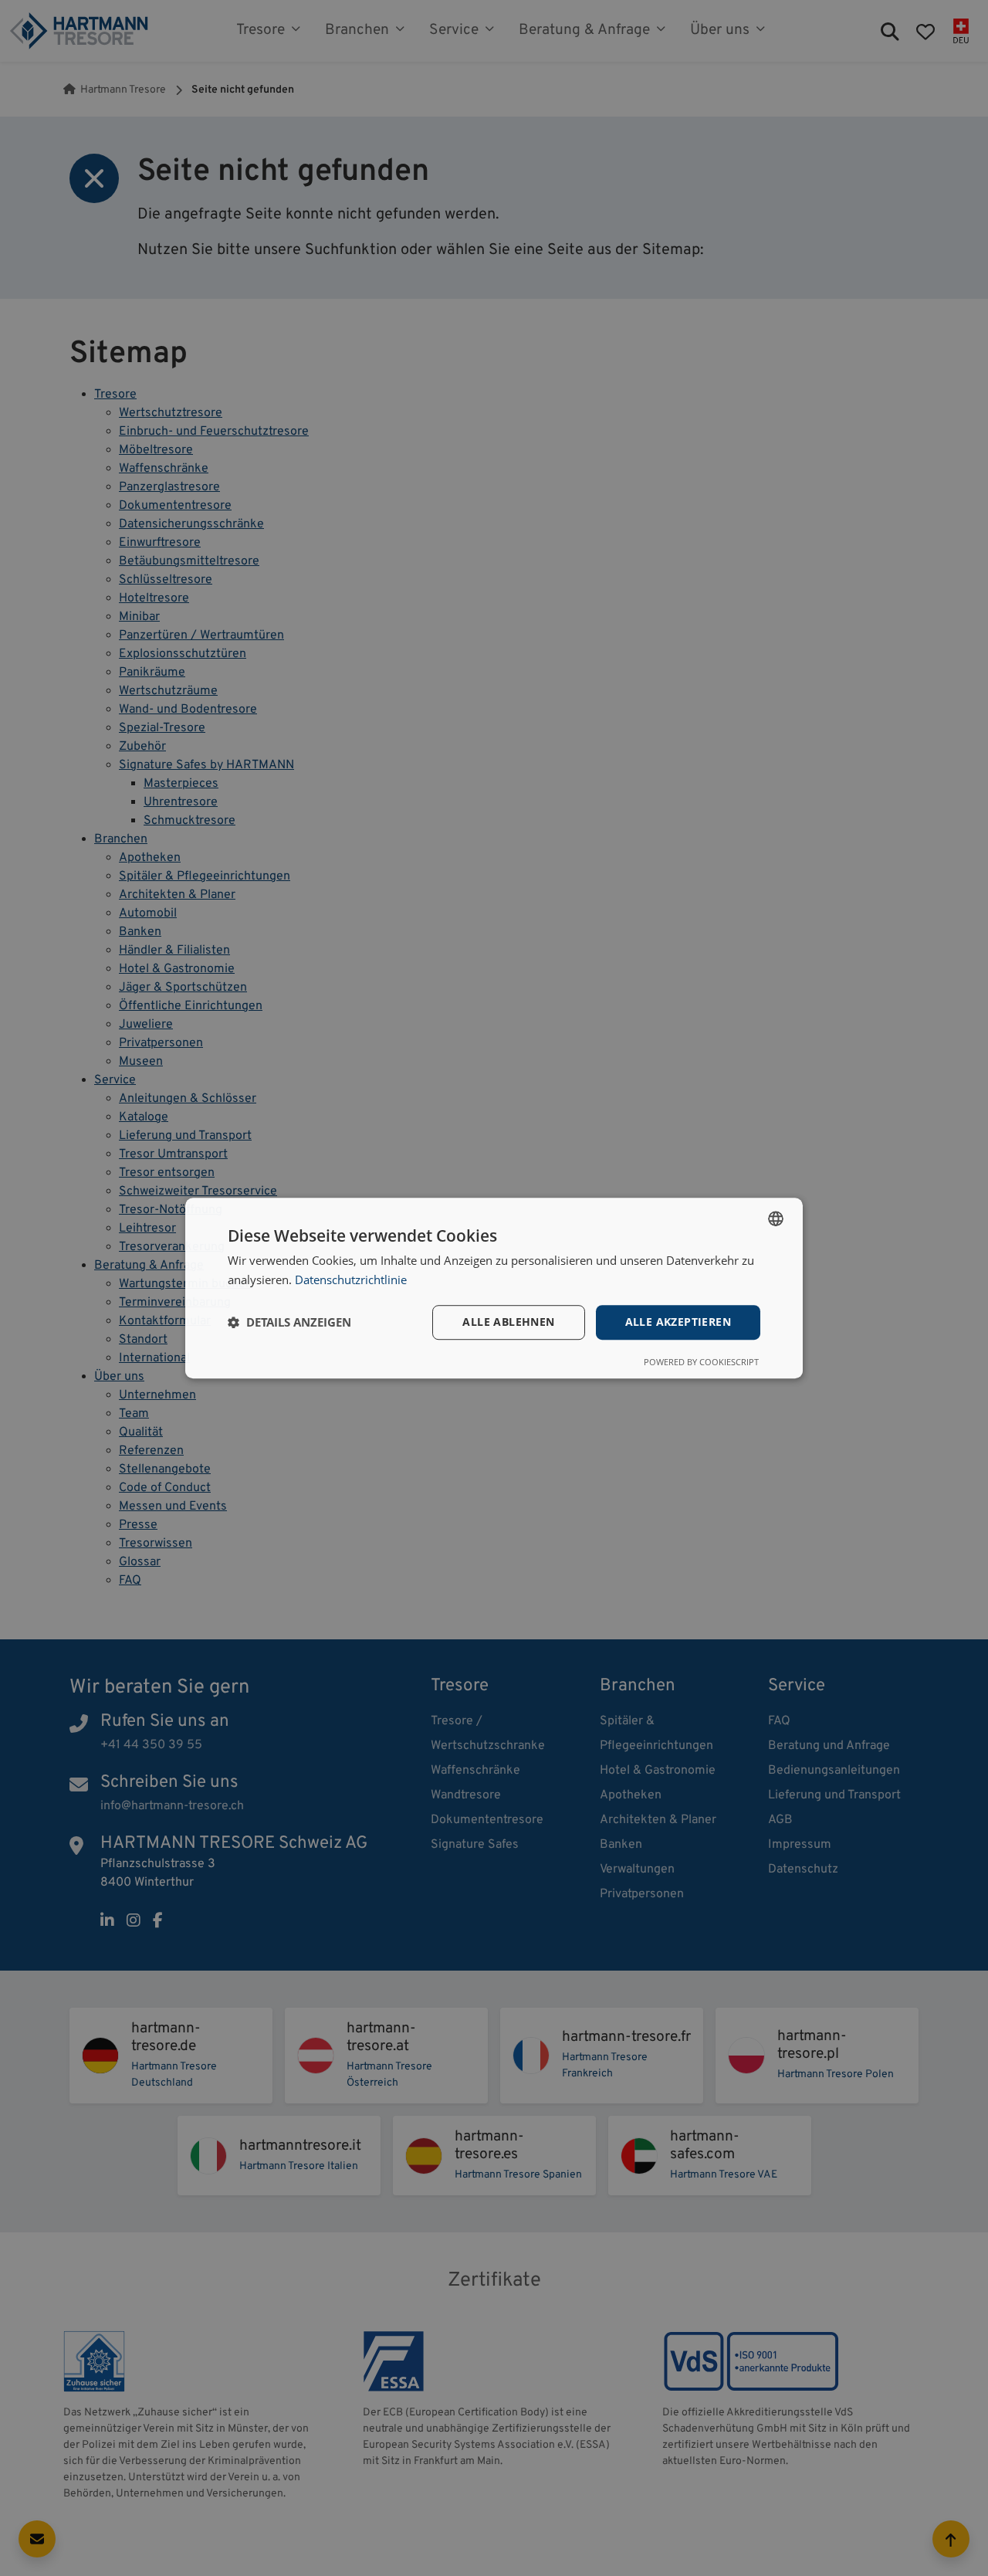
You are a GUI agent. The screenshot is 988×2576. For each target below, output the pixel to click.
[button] (289, 1322)
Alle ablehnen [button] (508, 1322)
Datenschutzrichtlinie (351, 1280)
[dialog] (494, 1288)
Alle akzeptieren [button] (678, 1322)
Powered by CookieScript (701, 1362)
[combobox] (776, 1219)
